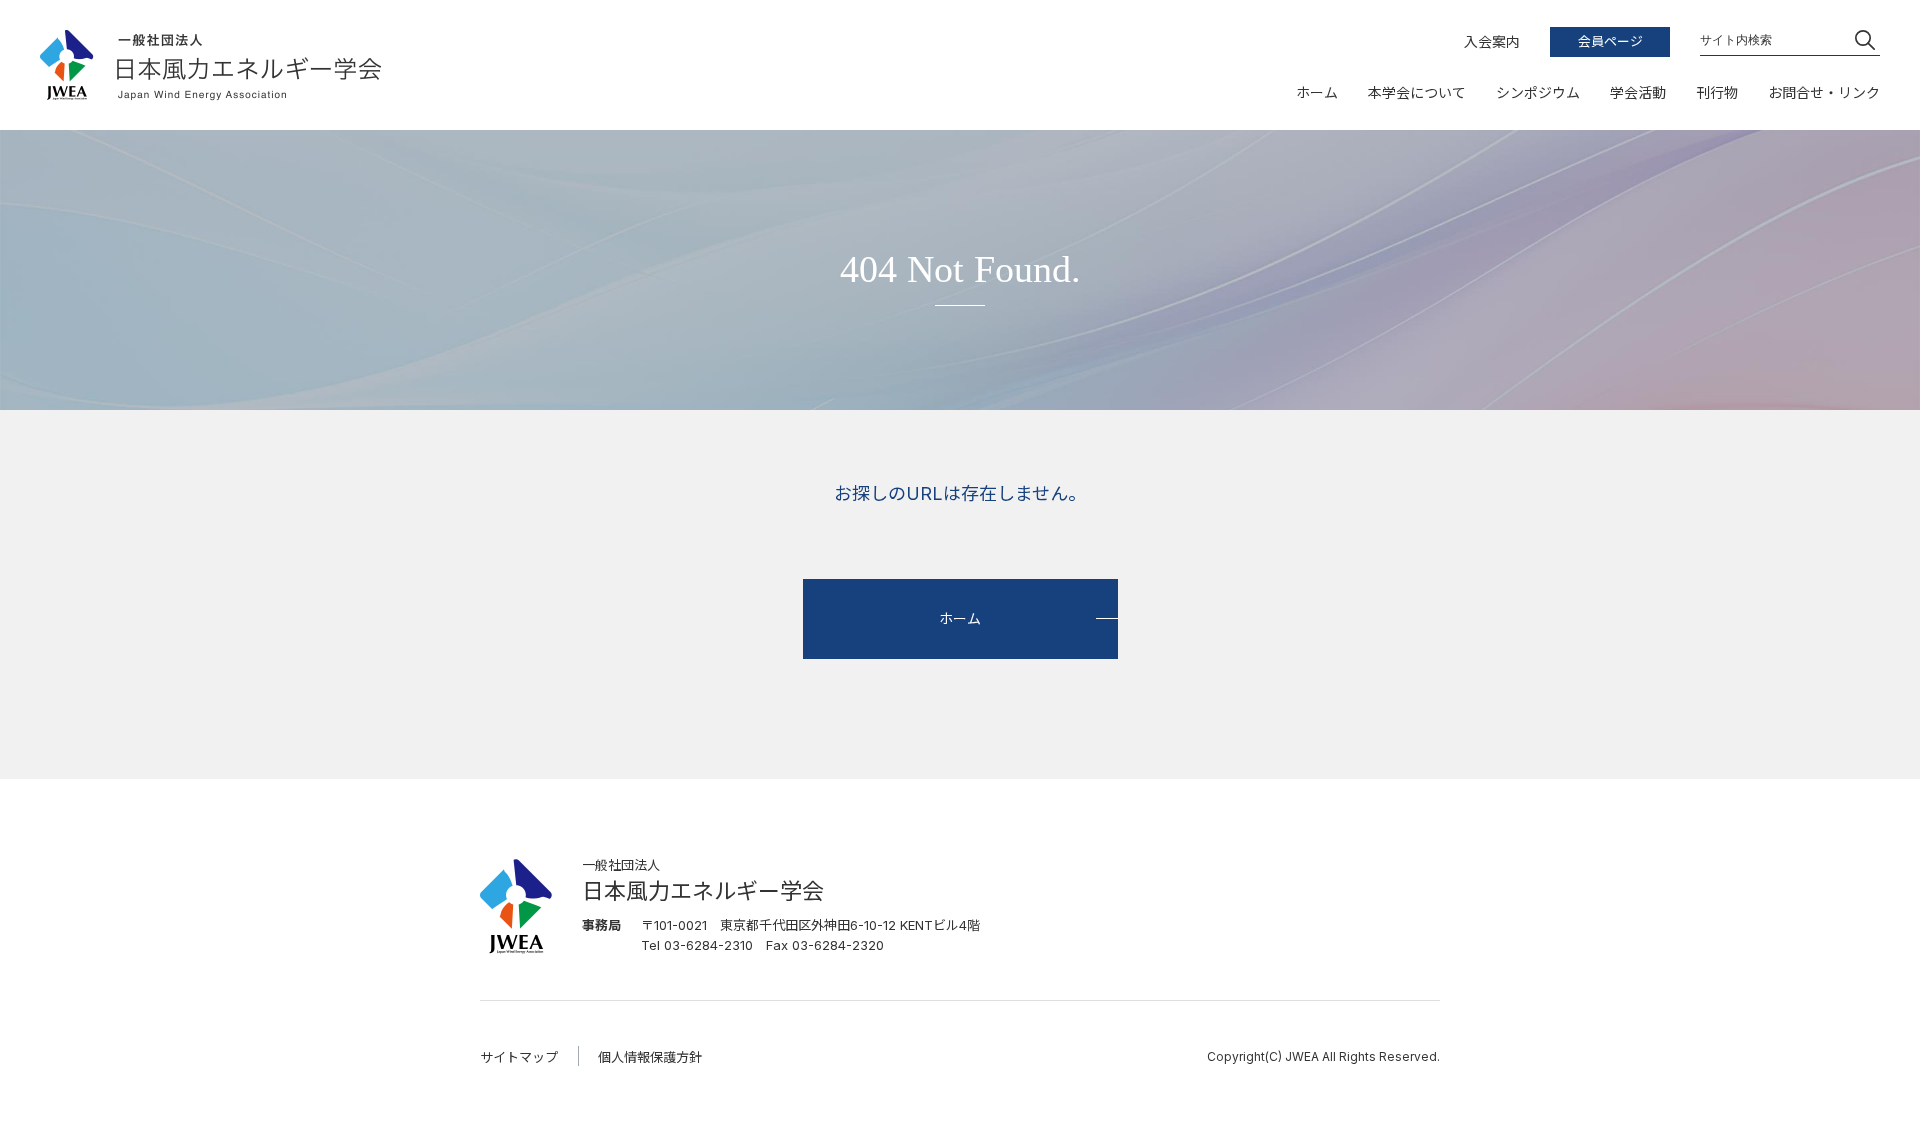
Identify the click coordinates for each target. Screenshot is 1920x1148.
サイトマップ (519, 1057)
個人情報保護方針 (650, 1057)
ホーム (960, 618)
